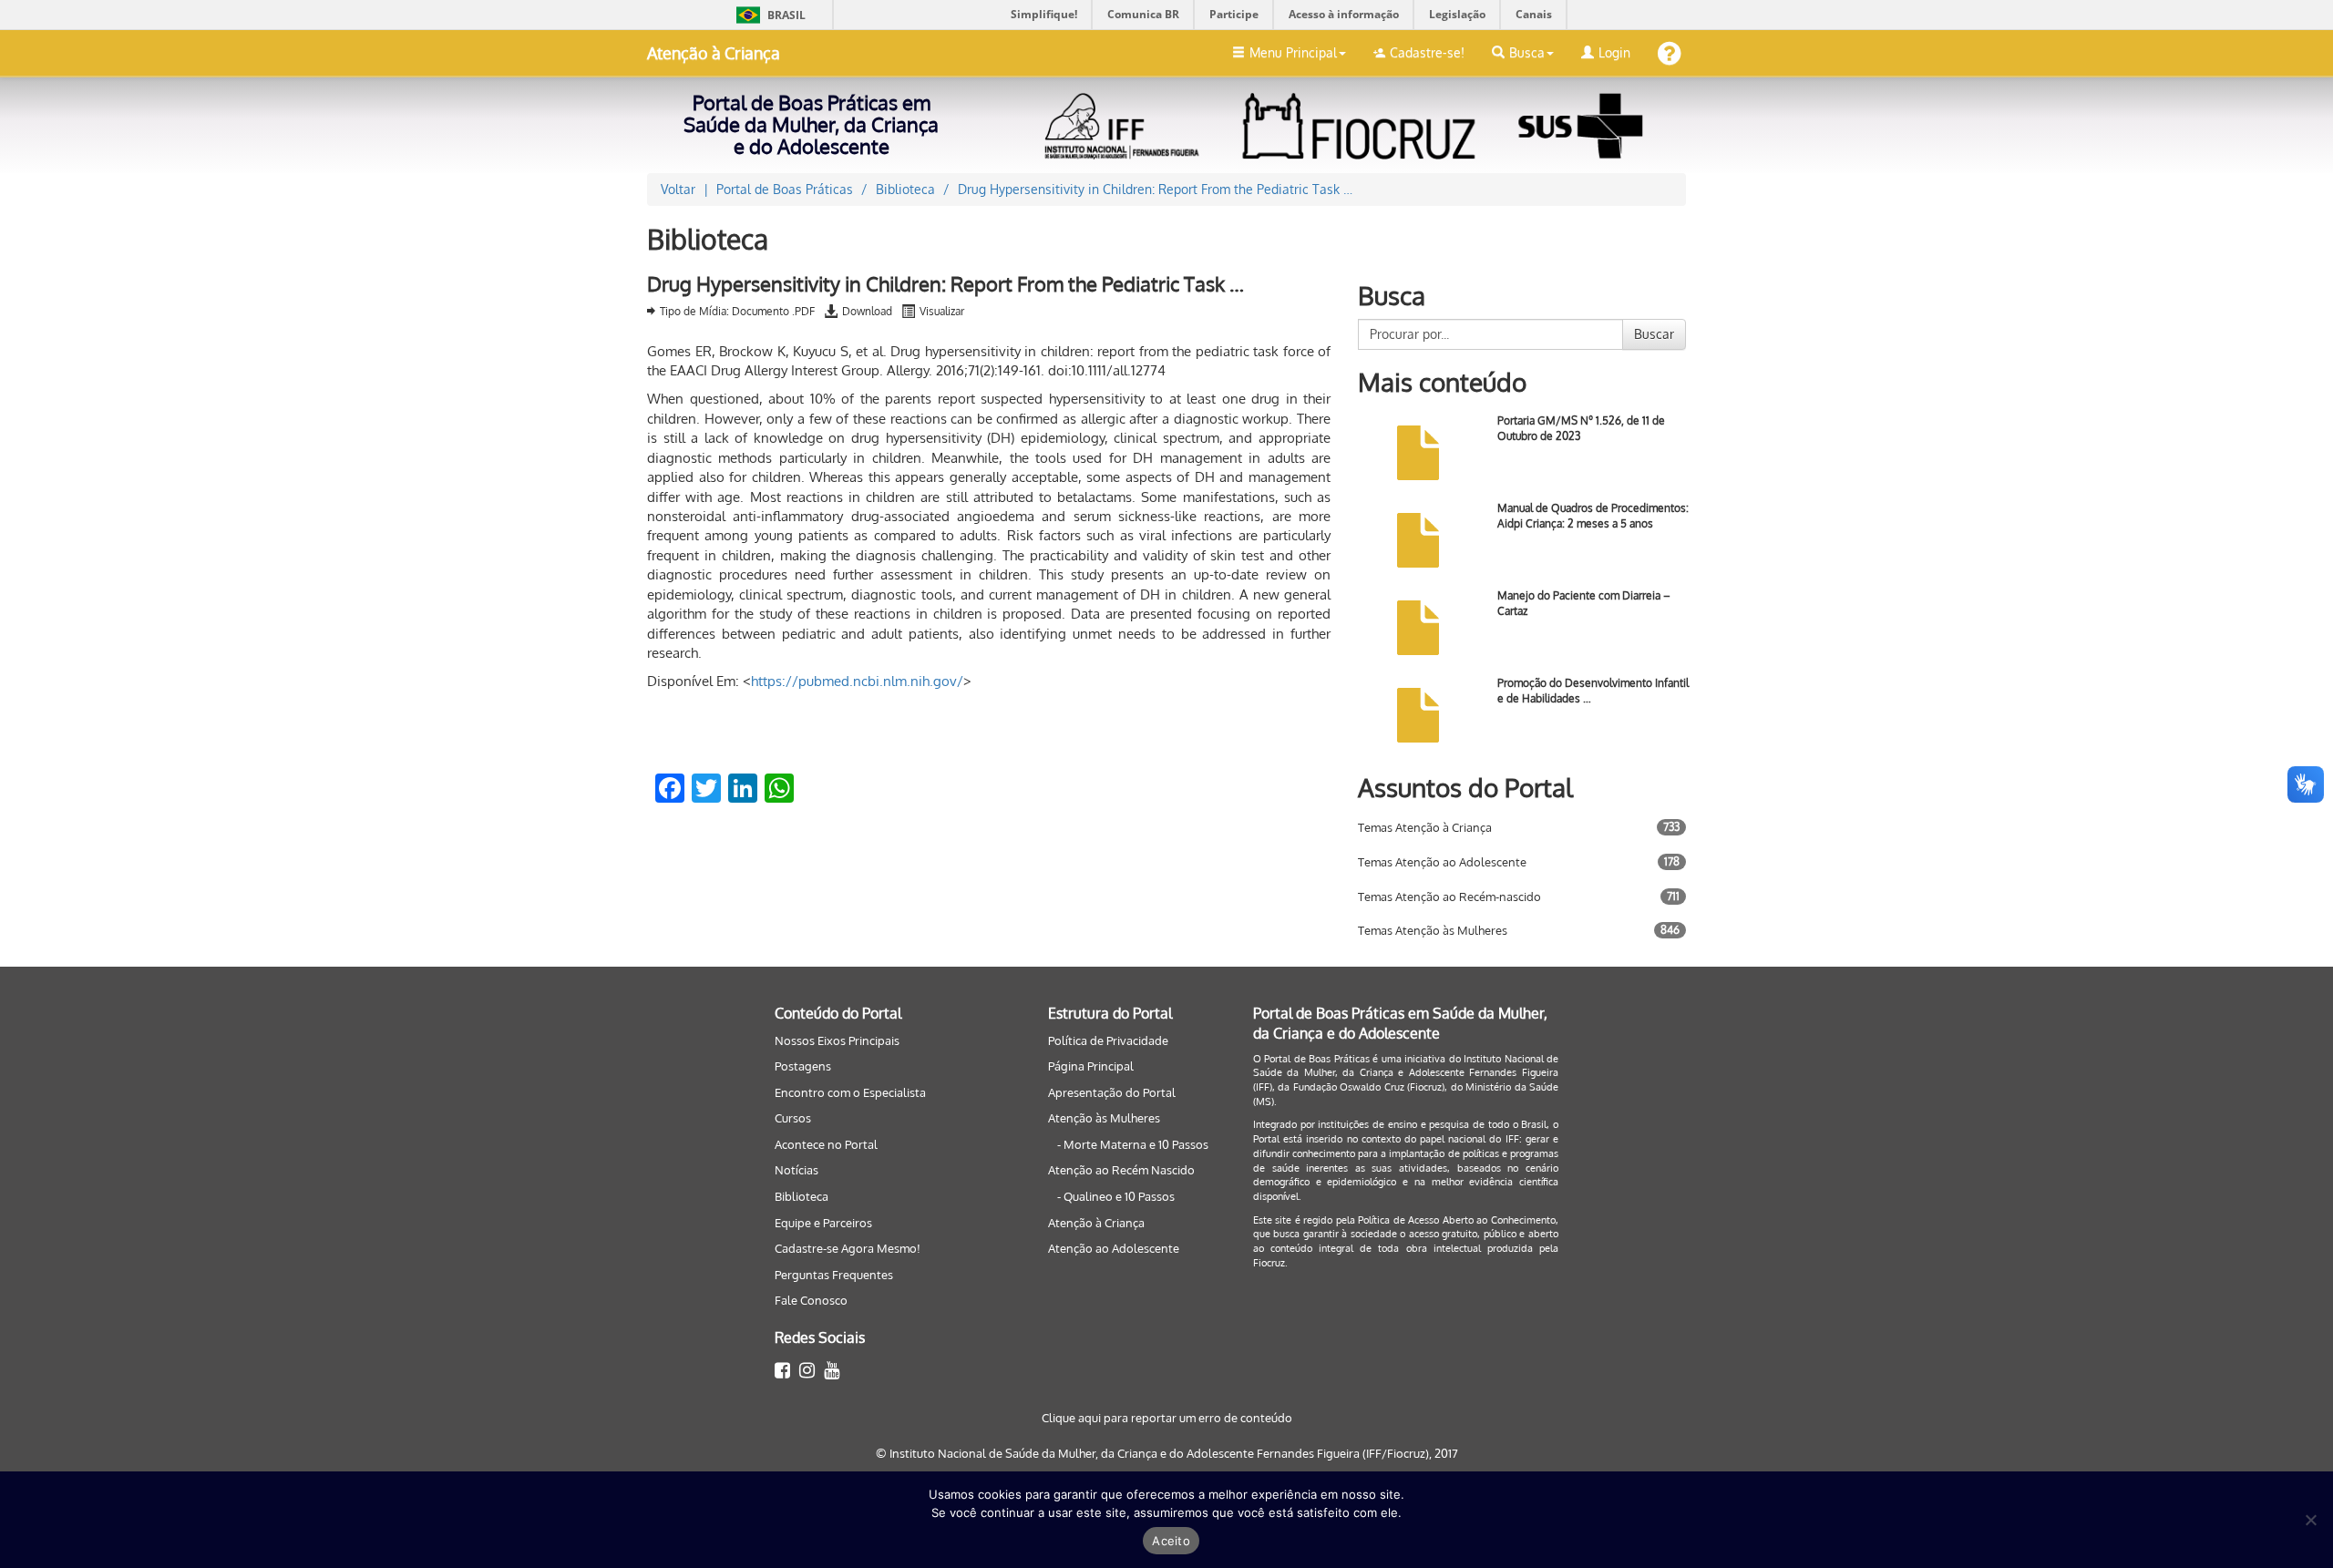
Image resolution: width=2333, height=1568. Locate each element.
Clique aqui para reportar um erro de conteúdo (1167, 1418)
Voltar (678, 189)
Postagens (803, 1066)
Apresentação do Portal (1112, 1092)
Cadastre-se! (1427, 52)
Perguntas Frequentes (834, 1275)
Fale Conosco (811, 1300)
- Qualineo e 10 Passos (1116, 1196)
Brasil (768, 15)
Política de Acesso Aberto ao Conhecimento (1457, 1220)
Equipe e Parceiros (823, 1223)
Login (1614, 52)
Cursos (793, 1118)
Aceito (1171, 1541)
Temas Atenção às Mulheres (1433, 930)
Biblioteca (802, 1196)
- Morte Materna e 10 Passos (1133, 1144)
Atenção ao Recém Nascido (1121, 1170)
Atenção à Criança (714, 53)
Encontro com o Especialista (850, 1092)
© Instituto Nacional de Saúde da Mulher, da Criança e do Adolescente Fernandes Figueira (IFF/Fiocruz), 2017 (1167, 1453)
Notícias (797, 1170)
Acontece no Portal (826, 1144)
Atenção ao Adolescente (1114, 1248)
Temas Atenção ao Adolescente (1442, 862)
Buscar (1654, 334)
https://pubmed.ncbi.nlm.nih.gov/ (857, 681)
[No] (2310, 1520)
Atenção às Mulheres (1104, 1118)
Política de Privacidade (1108, 1040)
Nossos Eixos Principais (837, 1040)
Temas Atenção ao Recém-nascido (1449, 897)
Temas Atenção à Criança (1425, 827)
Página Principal (1091, 1066)
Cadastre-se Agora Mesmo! (848, 1248)
